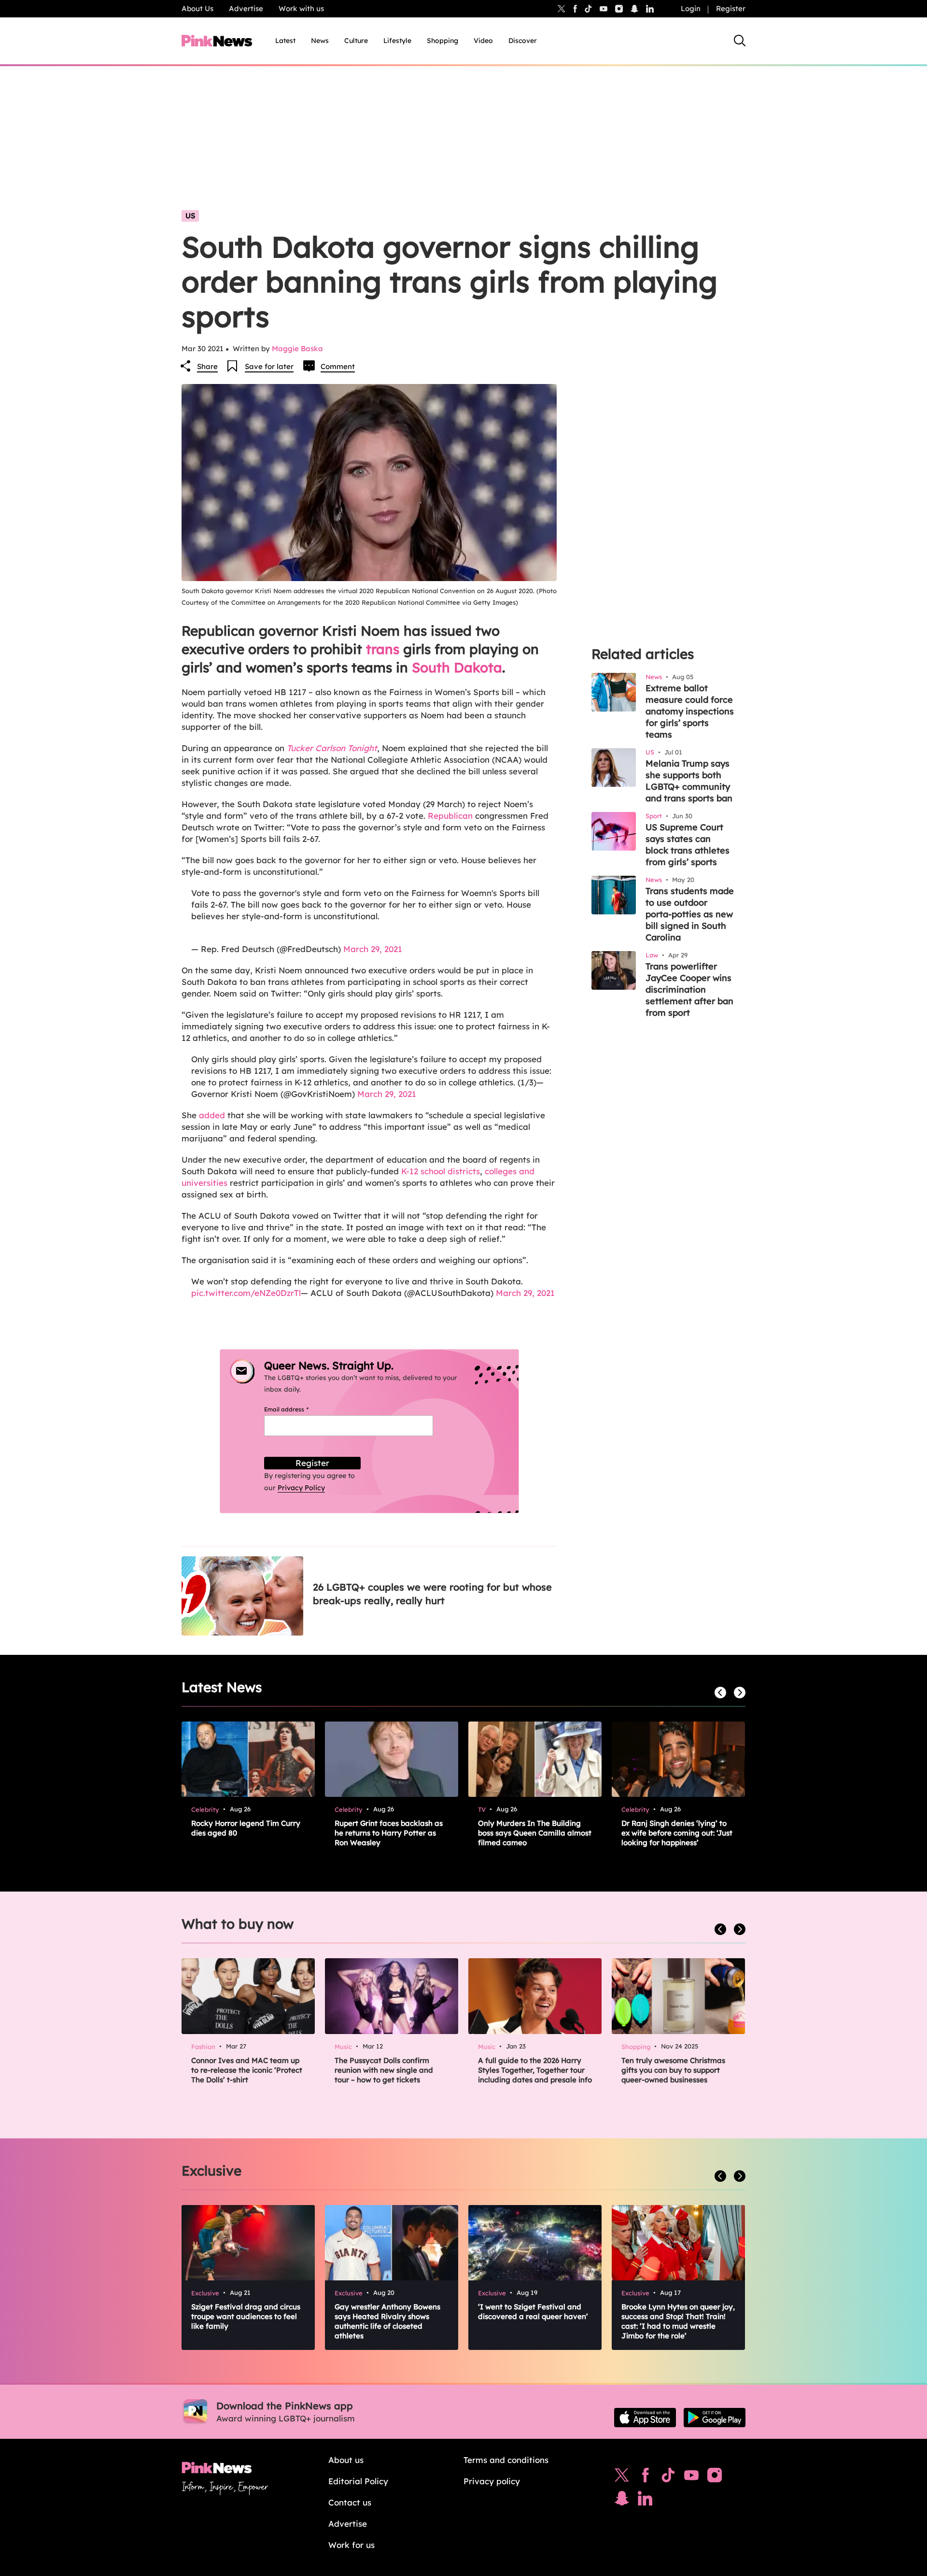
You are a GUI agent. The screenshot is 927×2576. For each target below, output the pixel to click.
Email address (298, 1409)
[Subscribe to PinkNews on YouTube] (691, 2477)
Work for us (351, 2545)
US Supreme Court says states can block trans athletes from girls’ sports (688, 845)
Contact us (350, 2502)
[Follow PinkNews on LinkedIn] (650, 9)
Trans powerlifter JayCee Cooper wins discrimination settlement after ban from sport (689, 989)
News (320, 41)
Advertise (246, 8)
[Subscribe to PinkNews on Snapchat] (622, 2501)
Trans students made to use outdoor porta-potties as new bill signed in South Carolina (690, 914)
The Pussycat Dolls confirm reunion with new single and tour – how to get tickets (384, 2070)
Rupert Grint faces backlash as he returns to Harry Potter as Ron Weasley (389, 1833)
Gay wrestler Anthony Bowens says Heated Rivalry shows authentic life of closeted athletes (387, 2321)
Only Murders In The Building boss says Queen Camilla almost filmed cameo (535, 1833)
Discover (523, 41)
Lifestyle (397, 41)
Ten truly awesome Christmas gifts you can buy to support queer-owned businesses (673, 2070)
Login (691, 8)
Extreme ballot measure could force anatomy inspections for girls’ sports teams (690, 711)
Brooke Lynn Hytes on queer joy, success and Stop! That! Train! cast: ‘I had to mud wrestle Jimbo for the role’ (678, 2321)
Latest (285, 41)
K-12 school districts (441, 1171)
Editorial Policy (358, 2481)
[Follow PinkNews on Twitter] (622, 2477)
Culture (356, 41)
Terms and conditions (506, 2460)
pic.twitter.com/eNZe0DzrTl (246, 1293)
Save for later (269, 366)
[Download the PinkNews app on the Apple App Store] (645, 2418)
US (190, 216)
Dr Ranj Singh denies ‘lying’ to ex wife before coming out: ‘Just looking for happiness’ (677, 1833)
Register (731, 8)
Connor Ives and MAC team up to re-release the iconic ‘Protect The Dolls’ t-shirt (247, 2070)
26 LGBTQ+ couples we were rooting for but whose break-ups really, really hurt (432, 1594)
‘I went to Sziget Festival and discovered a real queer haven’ (533, 2312)
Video (483, 41)
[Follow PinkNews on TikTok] (668, 2477)
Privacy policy (492, 2481)
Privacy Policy (301, 1488)
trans (383, 649)
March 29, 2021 (373, 949)
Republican (450, 816)
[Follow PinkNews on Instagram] (715, 2477)
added (212, 1115)
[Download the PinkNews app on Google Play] (715, 2418)
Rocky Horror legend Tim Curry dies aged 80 (246, 1828)
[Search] (740, 41)
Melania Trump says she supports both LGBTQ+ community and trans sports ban (689, 781)
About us (346, 2460)
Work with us (301, 8)
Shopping (442, 41)
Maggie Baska (297, 349)
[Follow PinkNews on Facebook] (645, 2477)
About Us (197, 8)
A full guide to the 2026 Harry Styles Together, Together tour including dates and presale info (535, 2070)
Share (207, 366)
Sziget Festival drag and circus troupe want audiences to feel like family (246, 2316)
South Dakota (457, 667)
